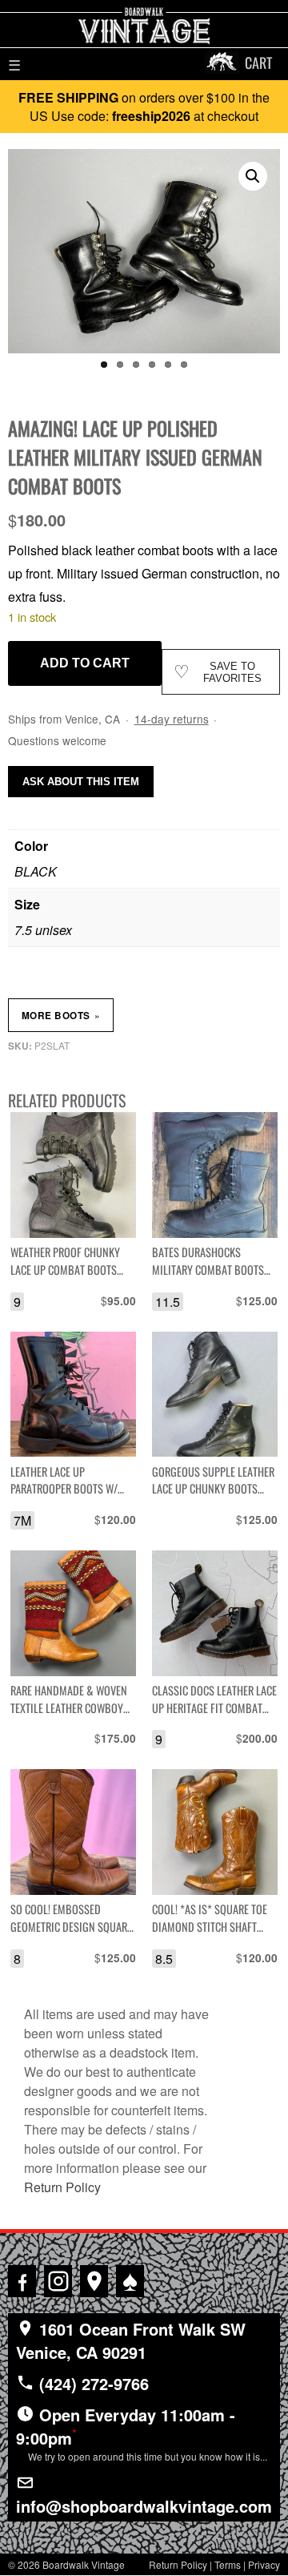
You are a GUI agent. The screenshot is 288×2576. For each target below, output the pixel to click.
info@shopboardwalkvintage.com (144, 2506)
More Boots (61, 1015)
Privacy (264, 2564)
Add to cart (85, 663)
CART (258, 62)
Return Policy (62, 2187)
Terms (228, 2564)
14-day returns (172, 719)
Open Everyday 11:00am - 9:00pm (142, 2433)
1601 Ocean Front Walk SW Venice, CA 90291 (131, 2340)
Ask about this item (81, 782)
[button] (253, 176)
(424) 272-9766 (92, 2383)
